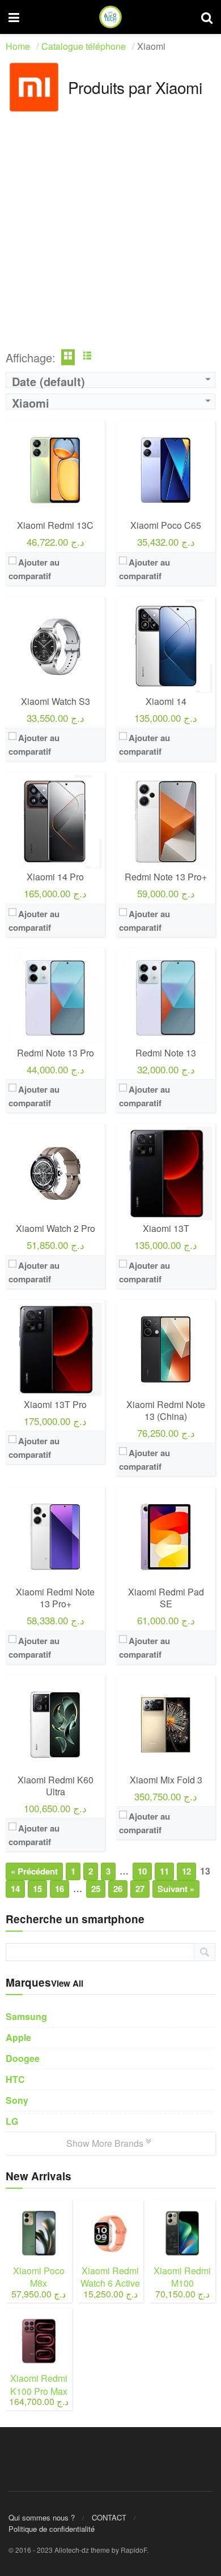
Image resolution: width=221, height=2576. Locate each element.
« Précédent (34, 1871)
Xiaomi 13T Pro (55, 1404)
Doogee (23, 2058)
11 (164, 1871)
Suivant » (176, 1889)
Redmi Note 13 (166, 1053)
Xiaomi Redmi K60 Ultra (56, 1786)
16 (59, 1889)
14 (15, 1889)
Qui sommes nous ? (42, 2517)
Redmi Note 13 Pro (56, 1053)
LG (12, 2121)
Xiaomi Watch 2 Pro (56, 1228)
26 (118, 1889)
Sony (17, 2100)
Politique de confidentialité (52, 2529)
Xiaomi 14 (166, 701)
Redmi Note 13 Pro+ (166, 877)
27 (140, 1889)
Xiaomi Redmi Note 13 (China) (166, 1410)
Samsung (26, 2016)
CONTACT (109, 2517)
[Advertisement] (110, 237)
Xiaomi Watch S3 (56, 701)
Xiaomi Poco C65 (166, 525)
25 (96, 1889)
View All (67, 1983)
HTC (15, 2079)
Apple (18, 2037)
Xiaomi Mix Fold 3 (166, 1780)
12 (186, 1871)
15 (37, 1889)
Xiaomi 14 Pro (55, 877)
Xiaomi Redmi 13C (55, 525)
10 (142, 1871)
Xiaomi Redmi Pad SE (166, 1598)
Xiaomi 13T (166, 1228)
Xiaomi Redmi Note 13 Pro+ (55, 1598)
